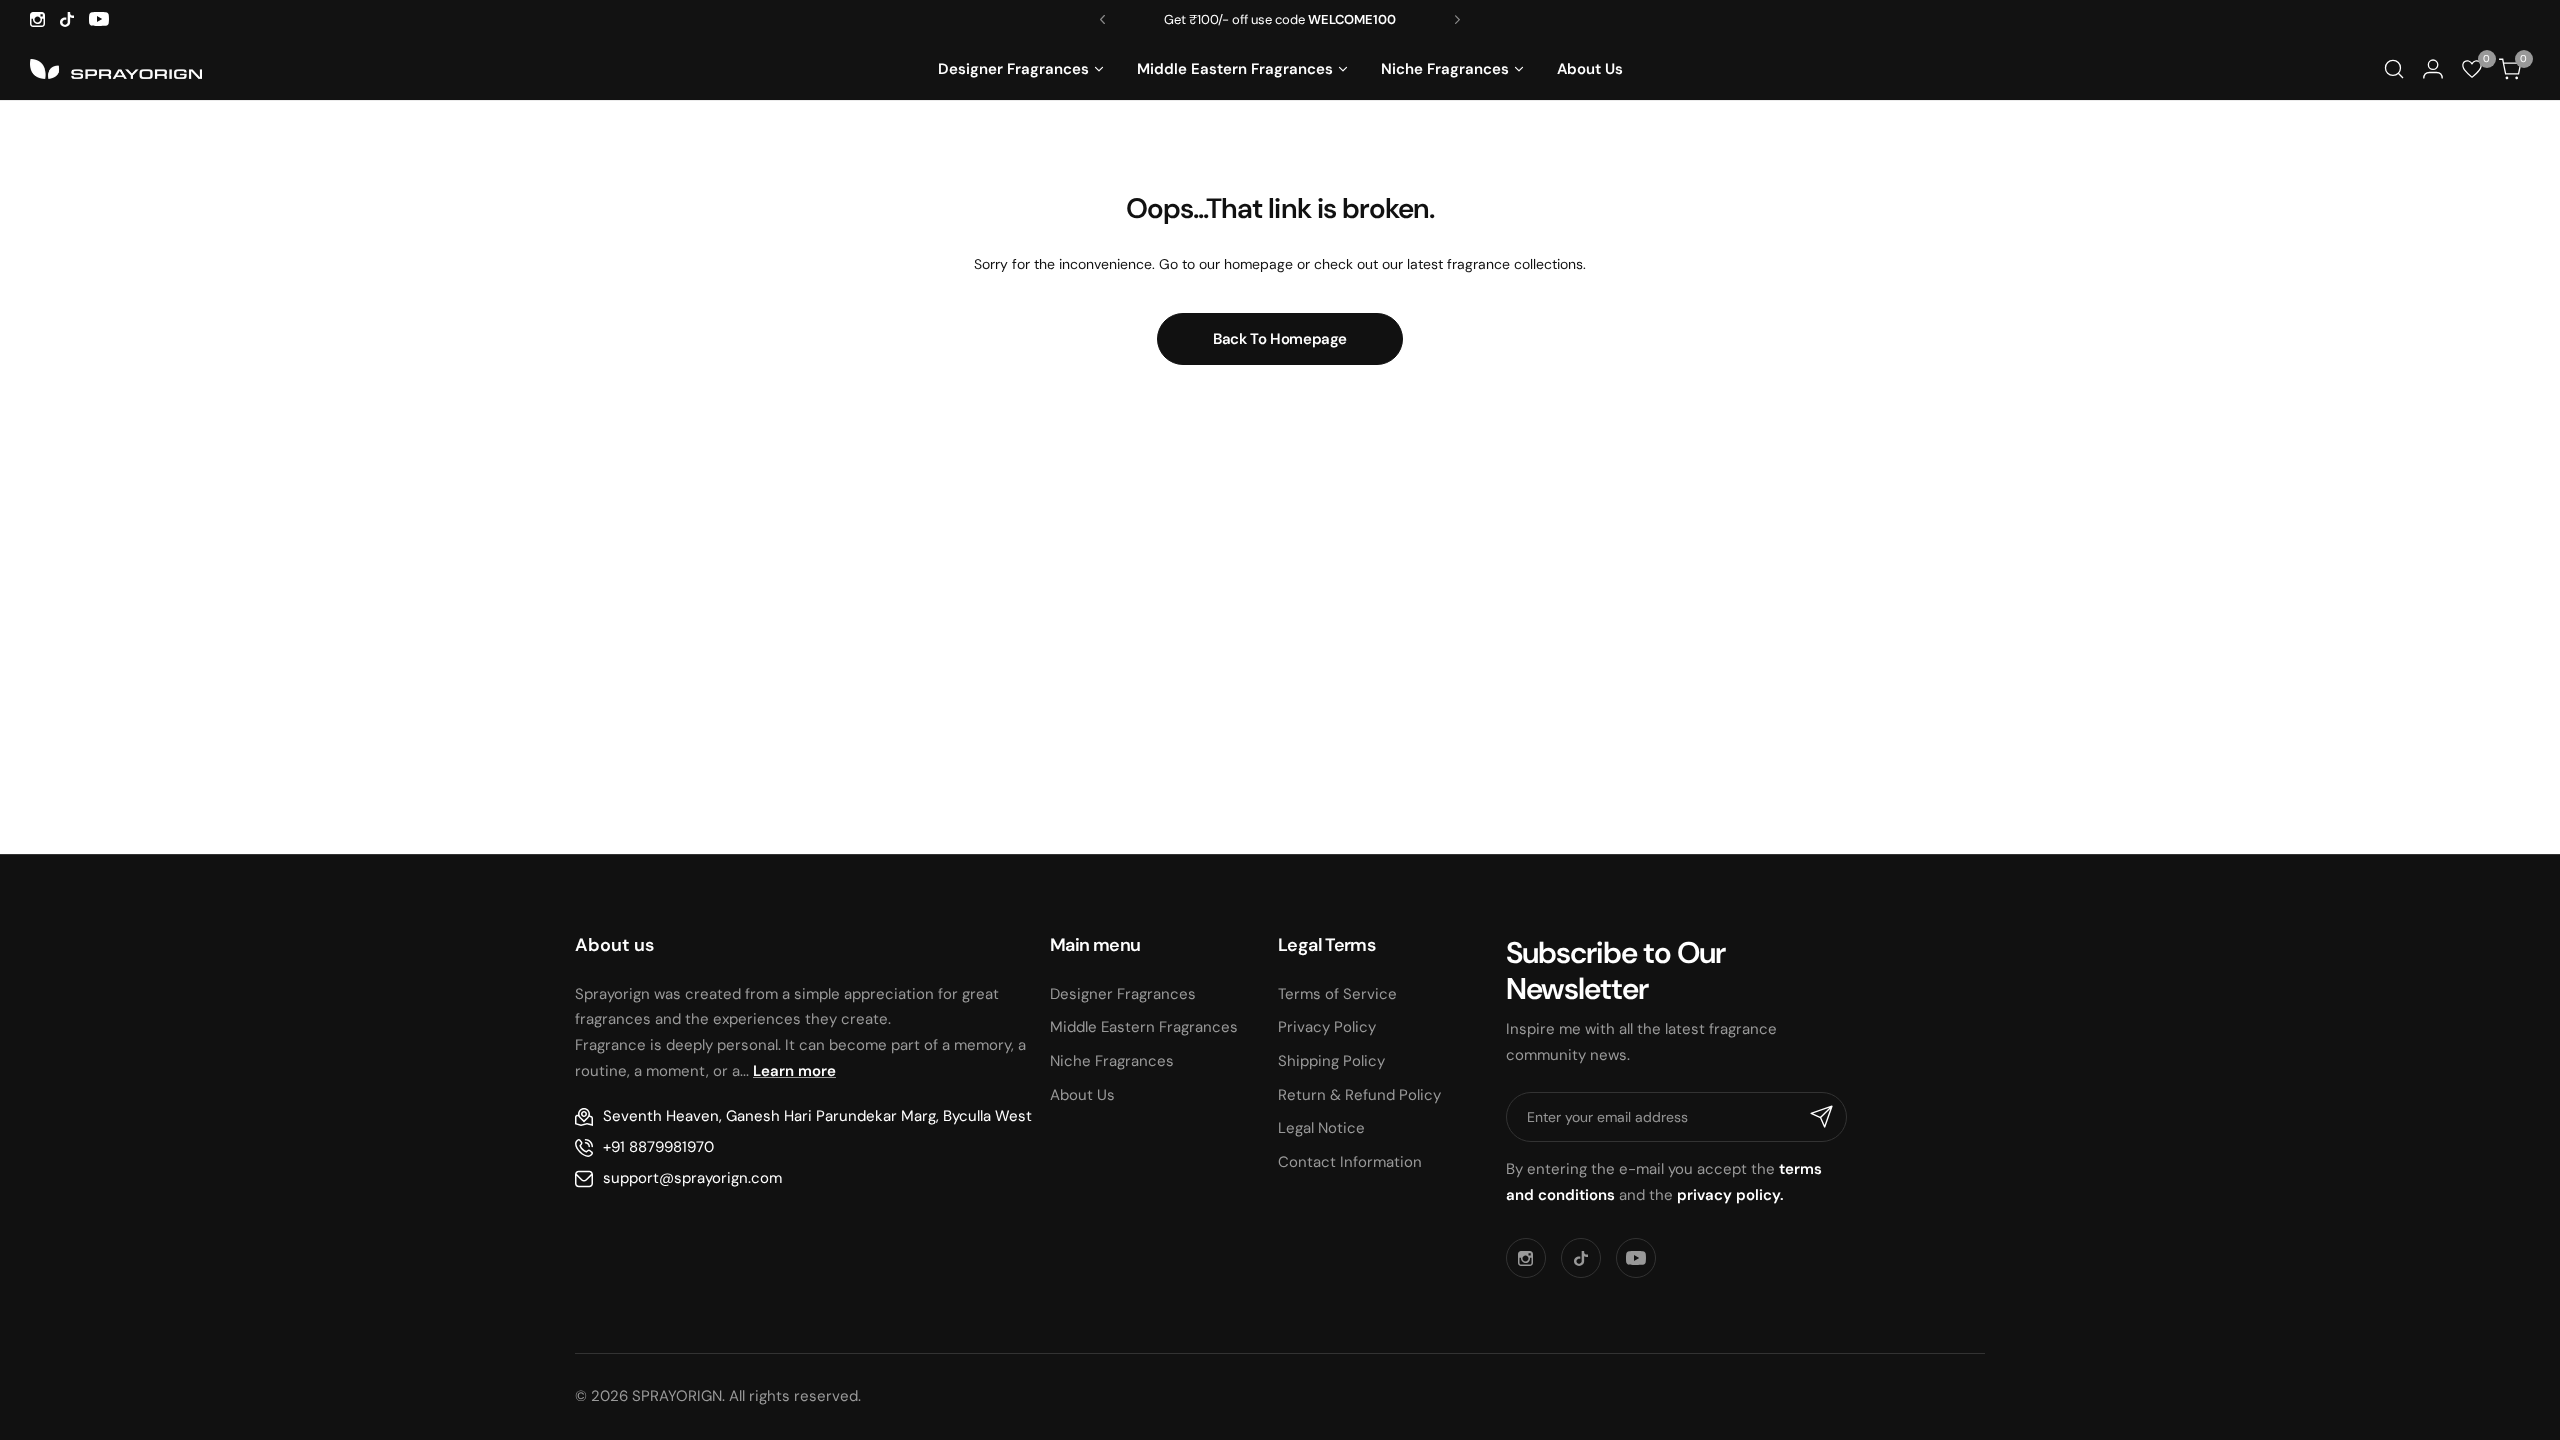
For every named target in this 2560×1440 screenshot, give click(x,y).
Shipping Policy (1331, 1061)
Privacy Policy (1327, 1027)
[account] (2432, 69)
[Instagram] (37, 19)
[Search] (2393, 69)
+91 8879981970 (658, 1147)
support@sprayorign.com (692, 1178)
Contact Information (1350, 1162)
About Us (1082, 1095)
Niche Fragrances (1112, 1061)
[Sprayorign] (116, 69)
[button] (1102, 19)
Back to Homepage (1280, 339)
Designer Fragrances (1123, 994)
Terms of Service (1337, 994)
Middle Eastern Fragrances (1144, 1027)
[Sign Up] (1822, 1117)
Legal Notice (1321, 1128)
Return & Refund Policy (1359, 1095)
